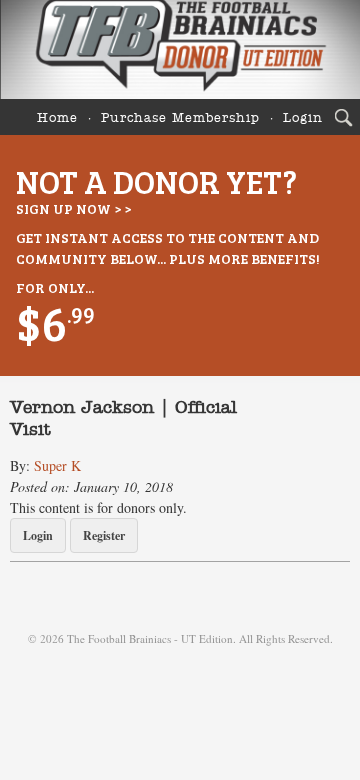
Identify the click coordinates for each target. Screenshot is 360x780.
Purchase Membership (180, 118)
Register (104, 535)
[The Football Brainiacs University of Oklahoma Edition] (180, 49)
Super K (57, 465)
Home (57, 118)
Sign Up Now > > (73, 208)
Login (303, 118)
